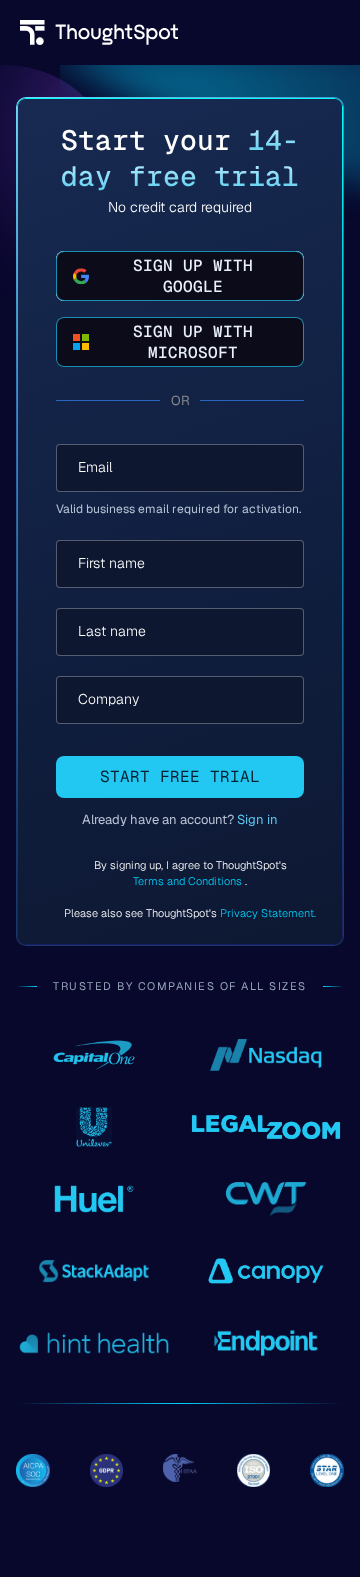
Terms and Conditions (189, 881)
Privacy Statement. (268, 913)
